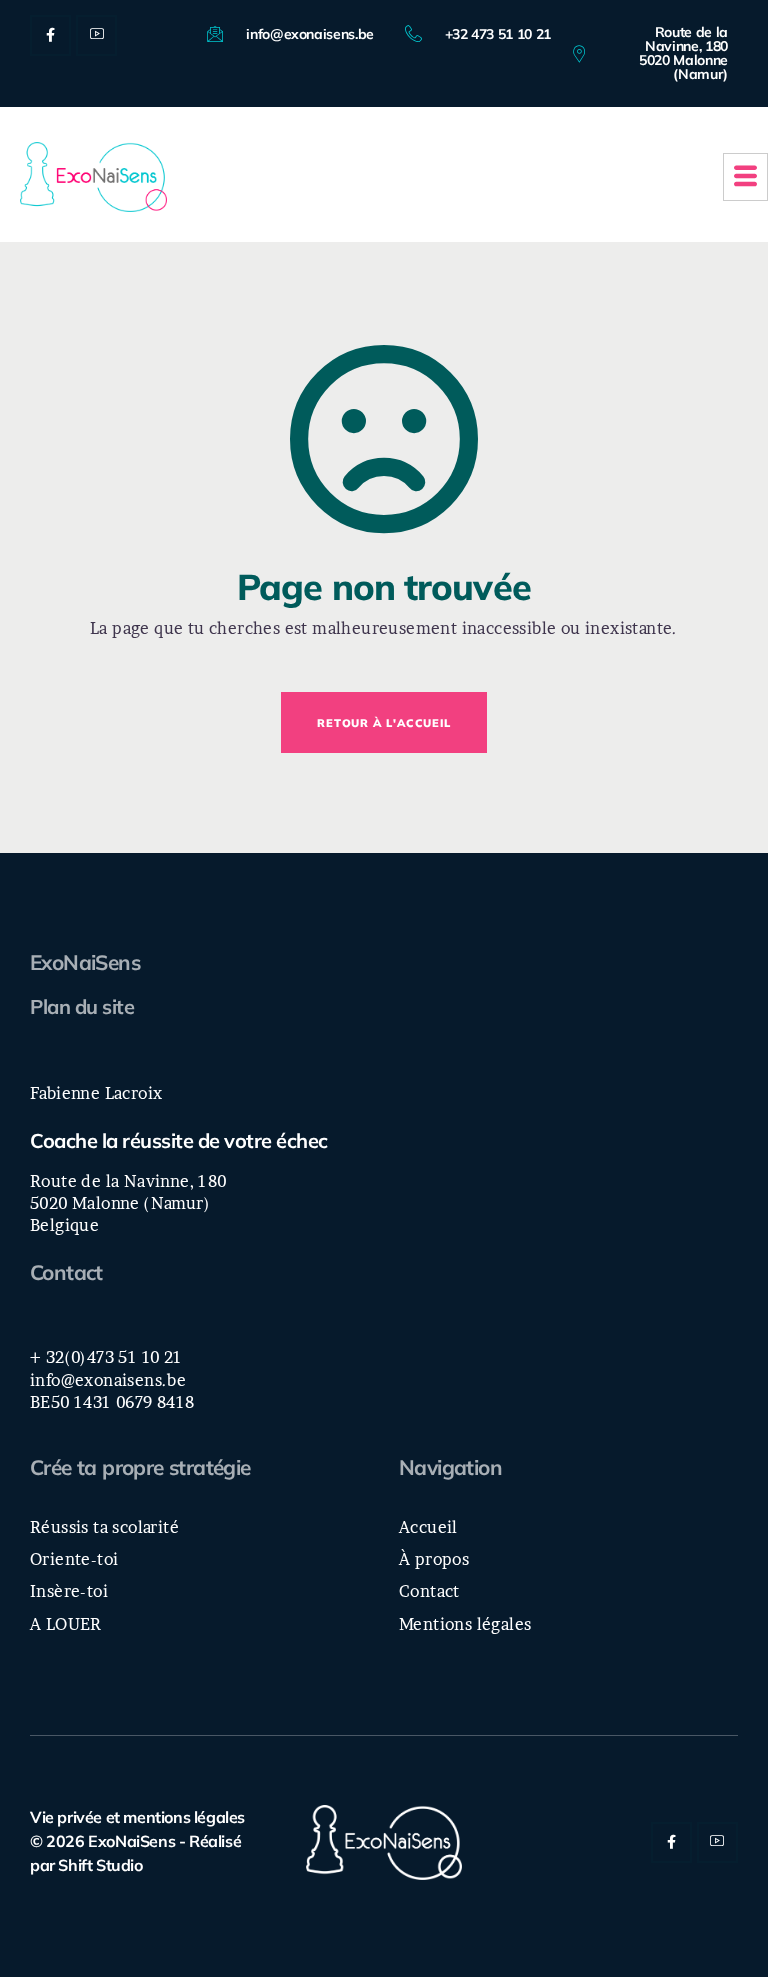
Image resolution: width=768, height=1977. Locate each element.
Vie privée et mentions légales (137, 1817)
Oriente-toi (74, 1559)
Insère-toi (69, 1591)
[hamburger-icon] (745, 176)
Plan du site (82, 1006)
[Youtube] (96, 35)
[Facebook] (50, 35)
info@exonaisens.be (108, 1380)
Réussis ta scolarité (104, 1527)
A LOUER (66, 1624)
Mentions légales (465, 1624)
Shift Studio (100, 1865)
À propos (434, 1559)
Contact (66, 1272)
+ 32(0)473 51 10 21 (106, 1357)
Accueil (428, 1527)
